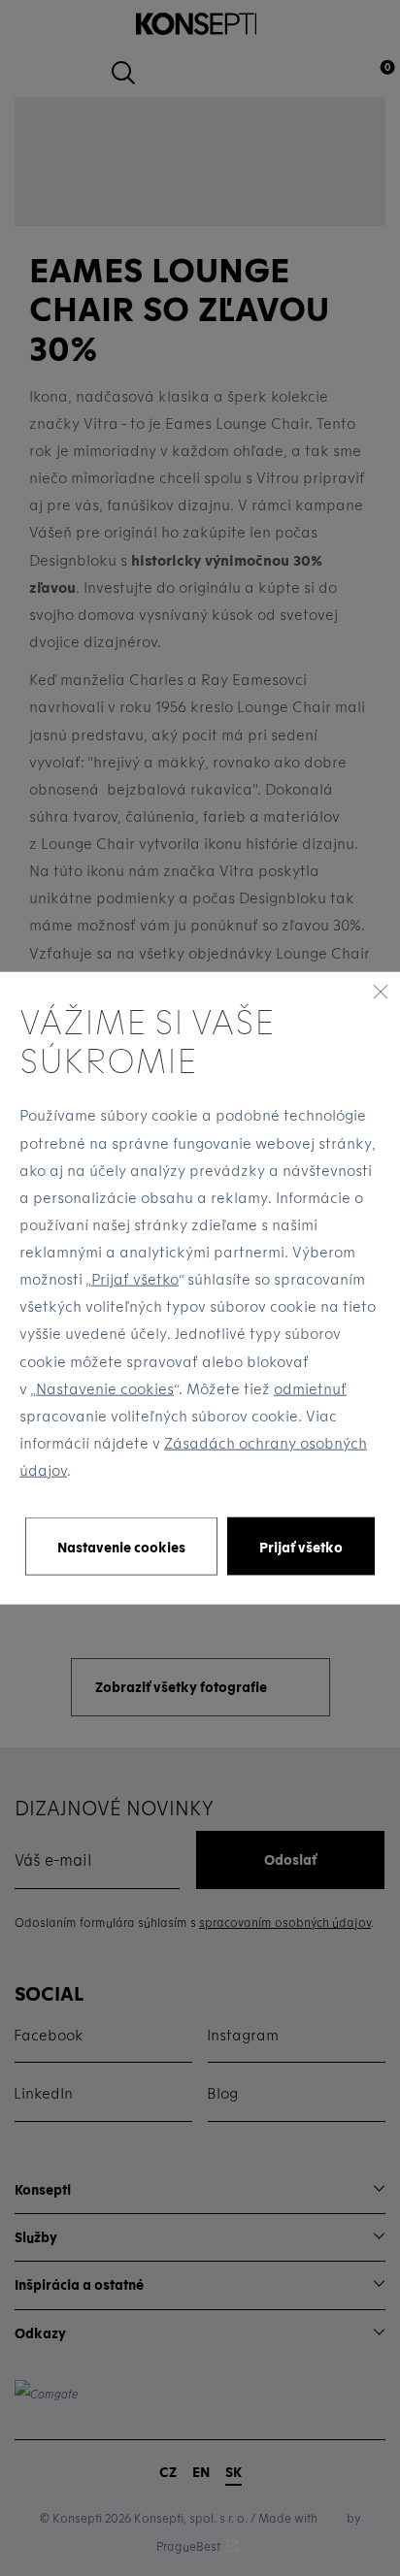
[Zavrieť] (381, 991)
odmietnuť (310, 1387)
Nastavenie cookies (105, 1387)
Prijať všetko (135, 1279)
